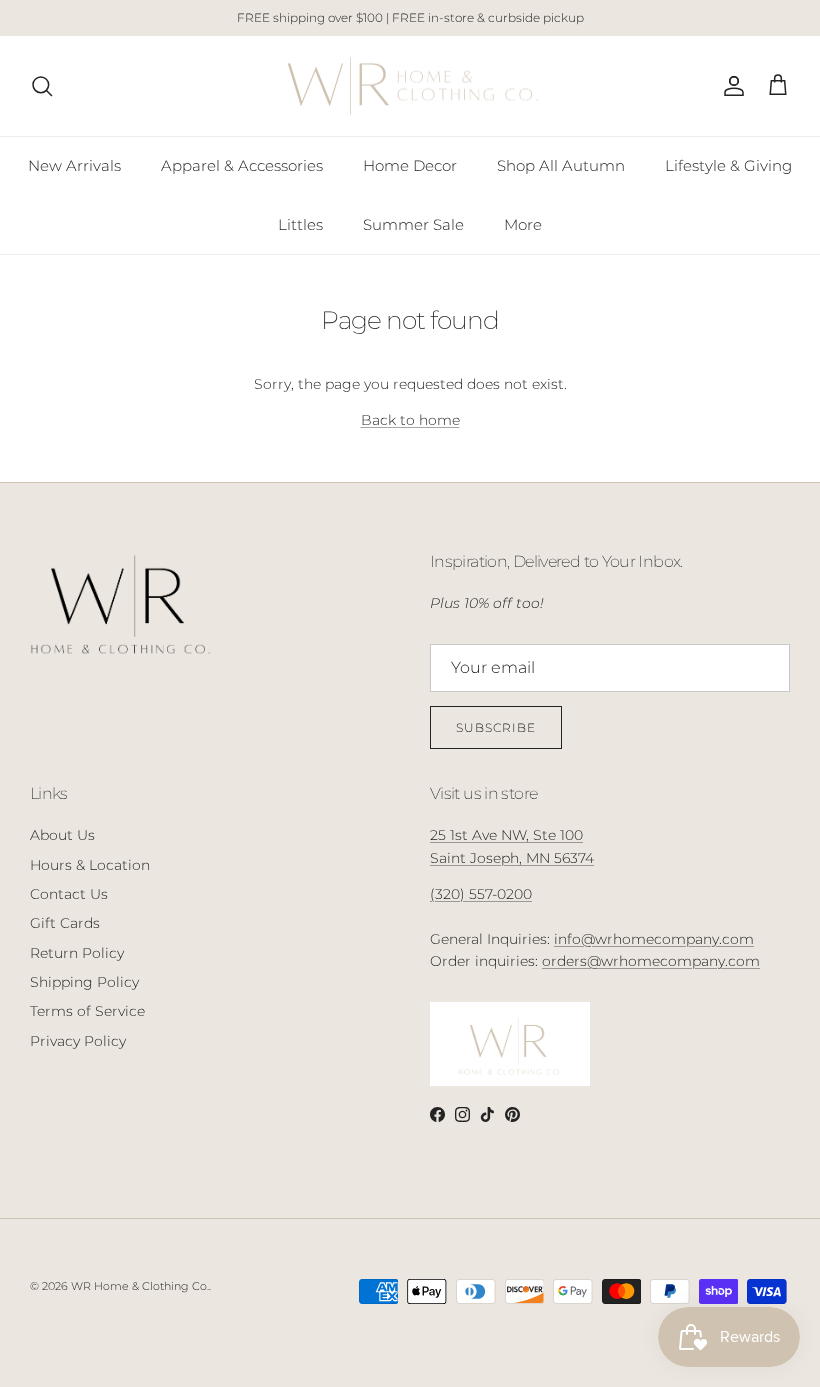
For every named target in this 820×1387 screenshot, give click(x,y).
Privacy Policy (78, 1041)
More (523, 224)
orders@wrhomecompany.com (651, 961)
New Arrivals (74, 165)
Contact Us (69, 894)
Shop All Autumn (561, 165)
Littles (300, 224)
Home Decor (410, 165)
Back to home (410, 420)
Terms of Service (87, 1011)
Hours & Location (90, 865)
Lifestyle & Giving (728, 165)
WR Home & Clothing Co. (140, 1286)
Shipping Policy (84, 982)
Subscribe (496, 727)
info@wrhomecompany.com (654, 939)
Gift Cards (65, 923)
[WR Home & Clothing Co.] (410, 86)
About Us (62, 835)
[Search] (42, 86)
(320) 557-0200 (481, 894)
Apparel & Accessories (242, 165)
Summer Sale (413, 224)
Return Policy (77, 953)
